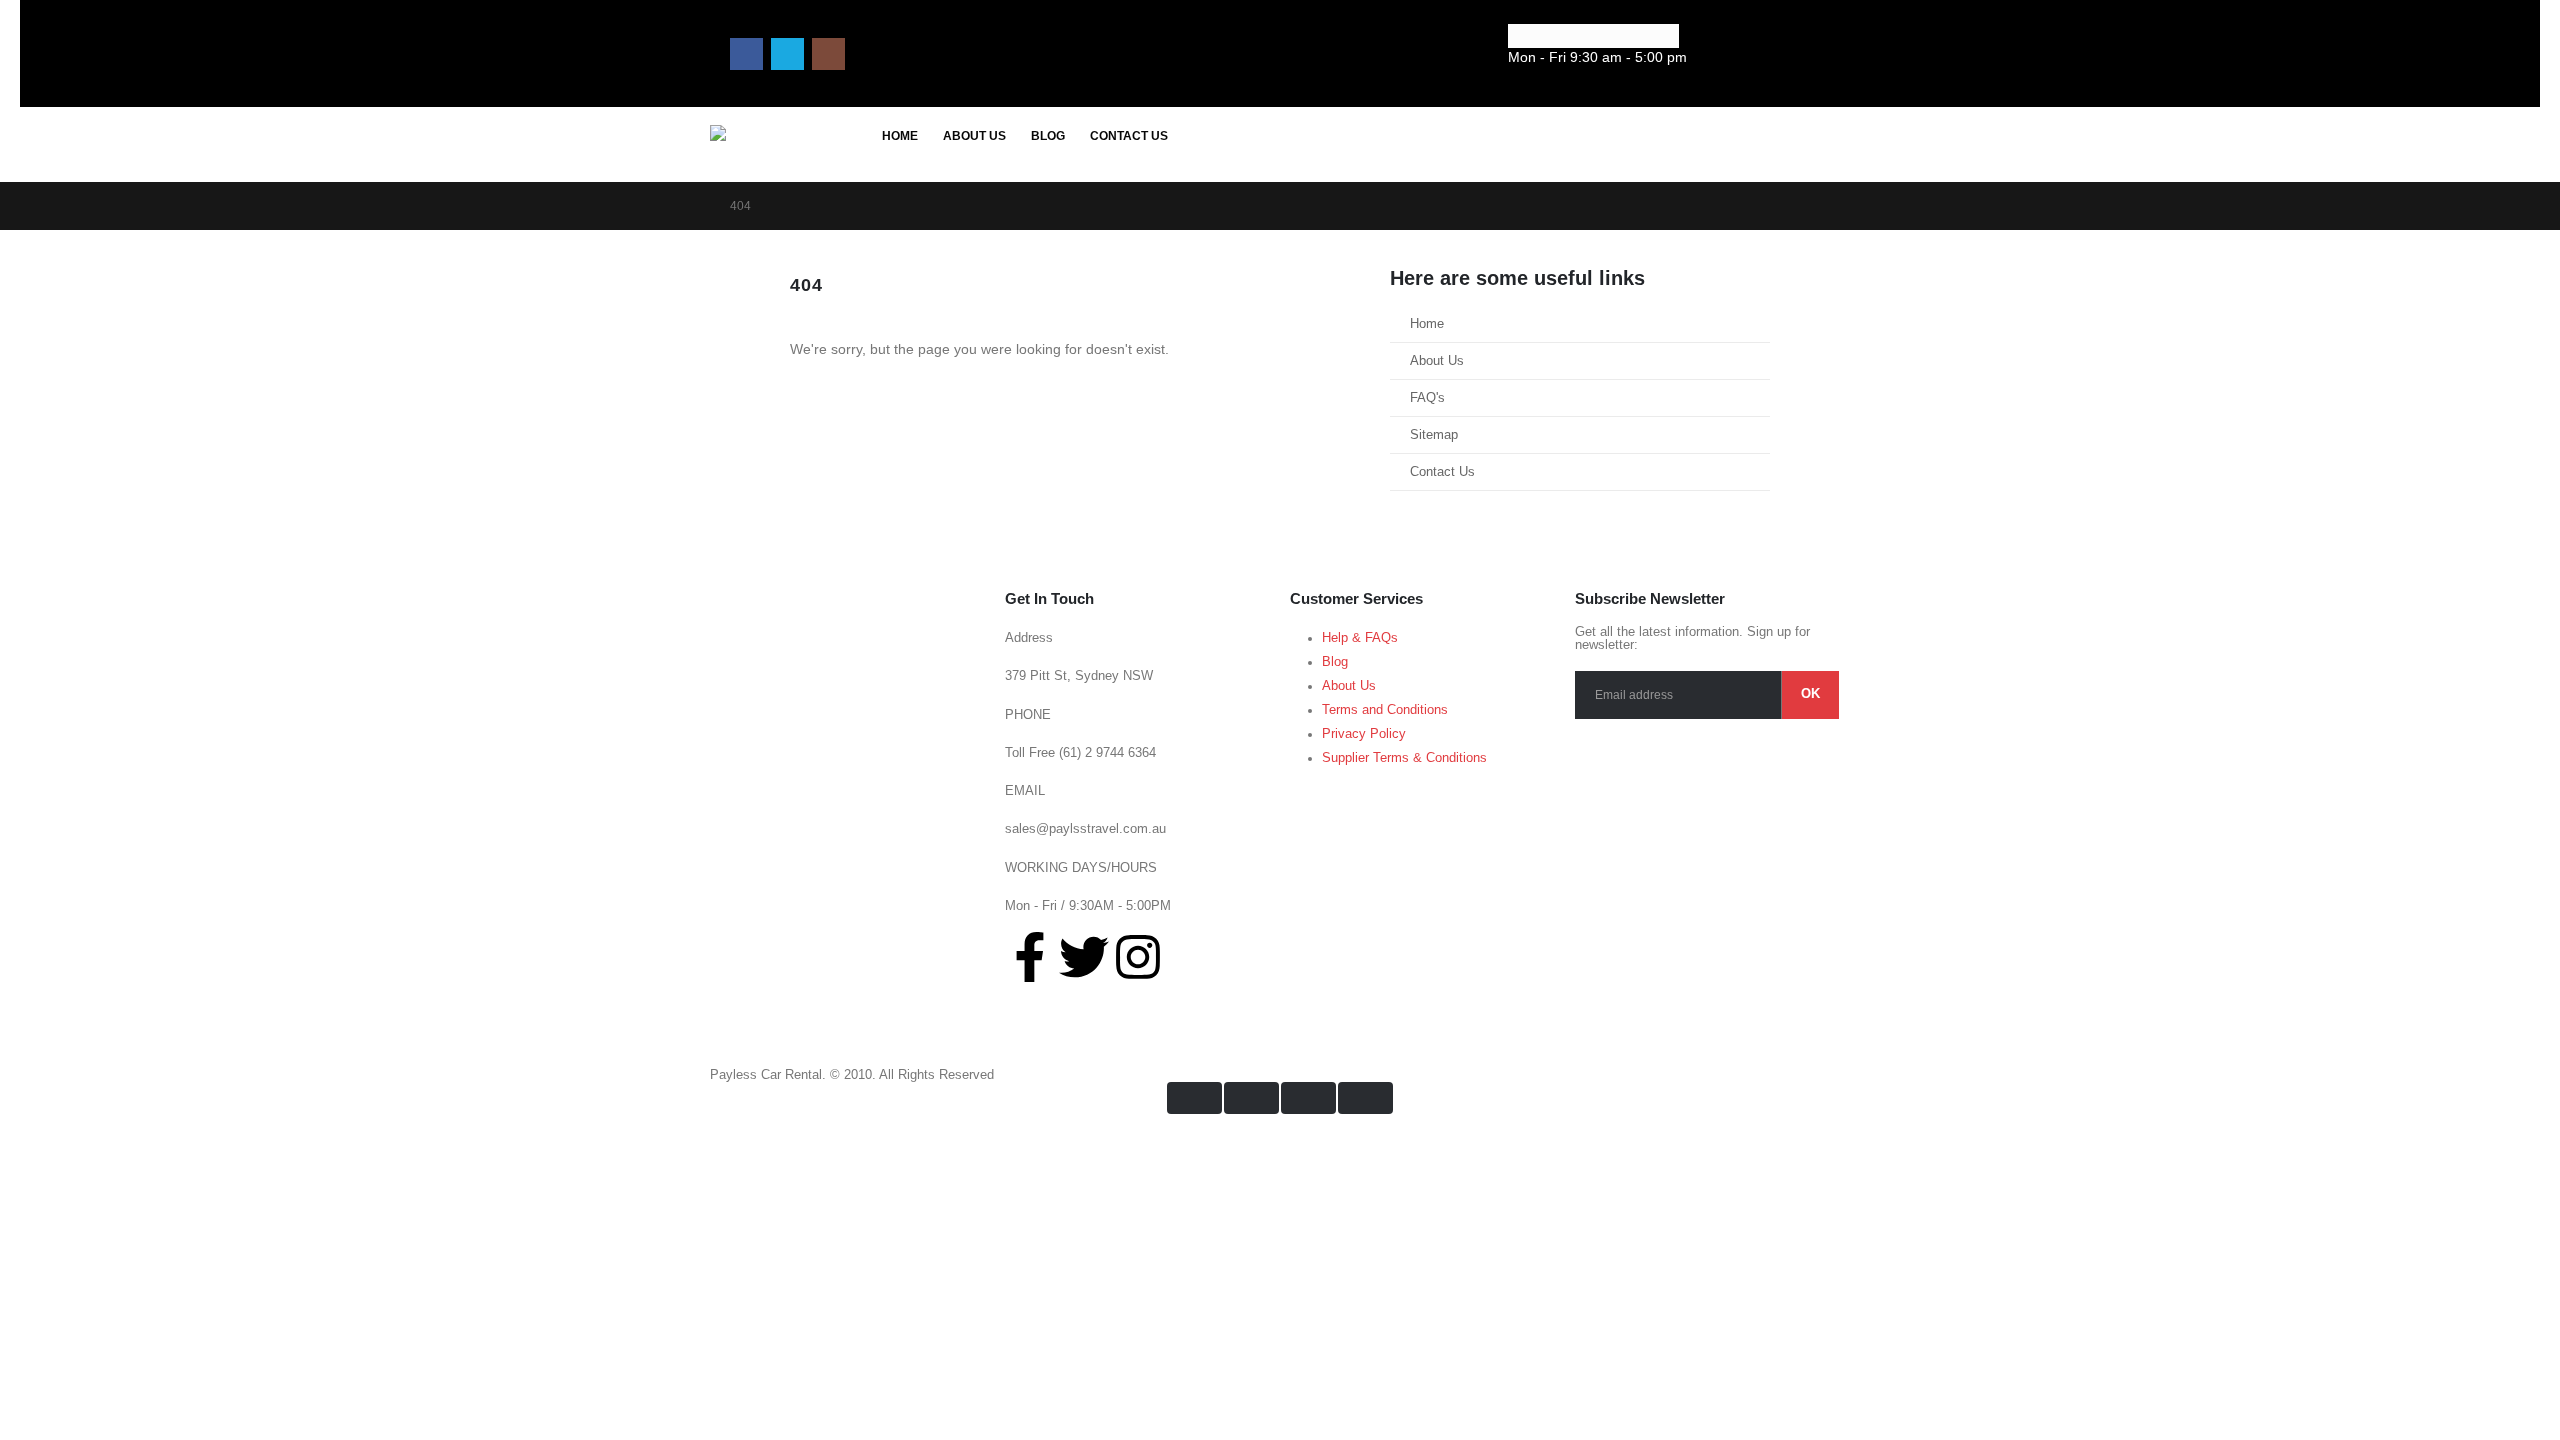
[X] (787, 54)
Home (900, 136)
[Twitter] (1084, 957)
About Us (974, 136)
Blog (1048, 136)
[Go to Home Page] (696, 206)
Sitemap (1434, 435)
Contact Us (1129, 136)
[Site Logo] (790, 146)
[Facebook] (746, 54)
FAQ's (1427, 398)
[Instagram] (828, 54)
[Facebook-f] (1030, 957)
